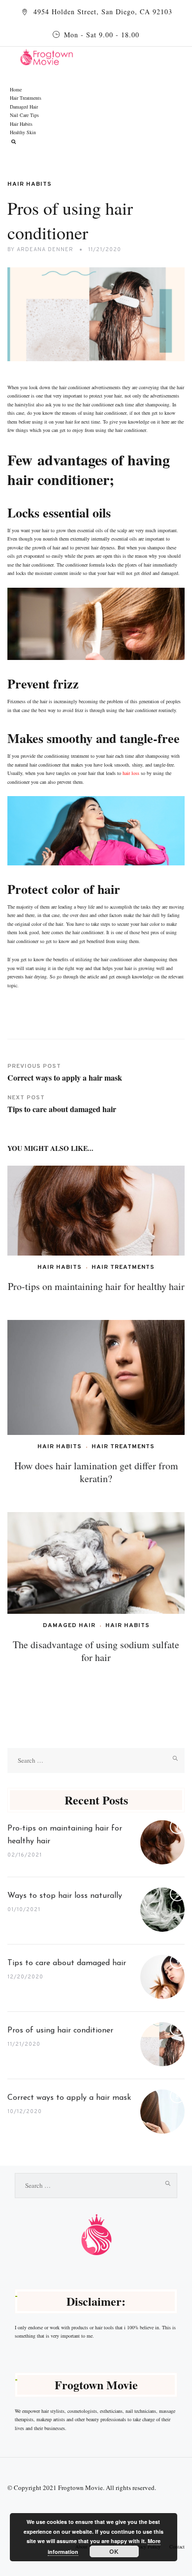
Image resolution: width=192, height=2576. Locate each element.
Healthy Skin (23, 132)
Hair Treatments (26, 98)
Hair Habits (21, 124)
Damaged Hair (24, 107)
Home (16, 89)
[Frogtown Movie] (101, 56)
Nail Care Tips (24, 115)
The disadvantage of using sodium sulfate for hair (96, 1651)
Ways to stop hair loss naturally (65, 1896)
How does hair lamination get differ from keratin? (96, 1472)
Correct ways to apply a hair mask (69, 2098)
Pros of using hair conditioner (62, 2031)
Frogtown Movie (80, 2488)
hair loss (131, 773)
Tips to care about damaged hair (67, 1963)
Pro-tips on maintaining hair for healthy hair (96, 1286)
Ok (114, 2551)
